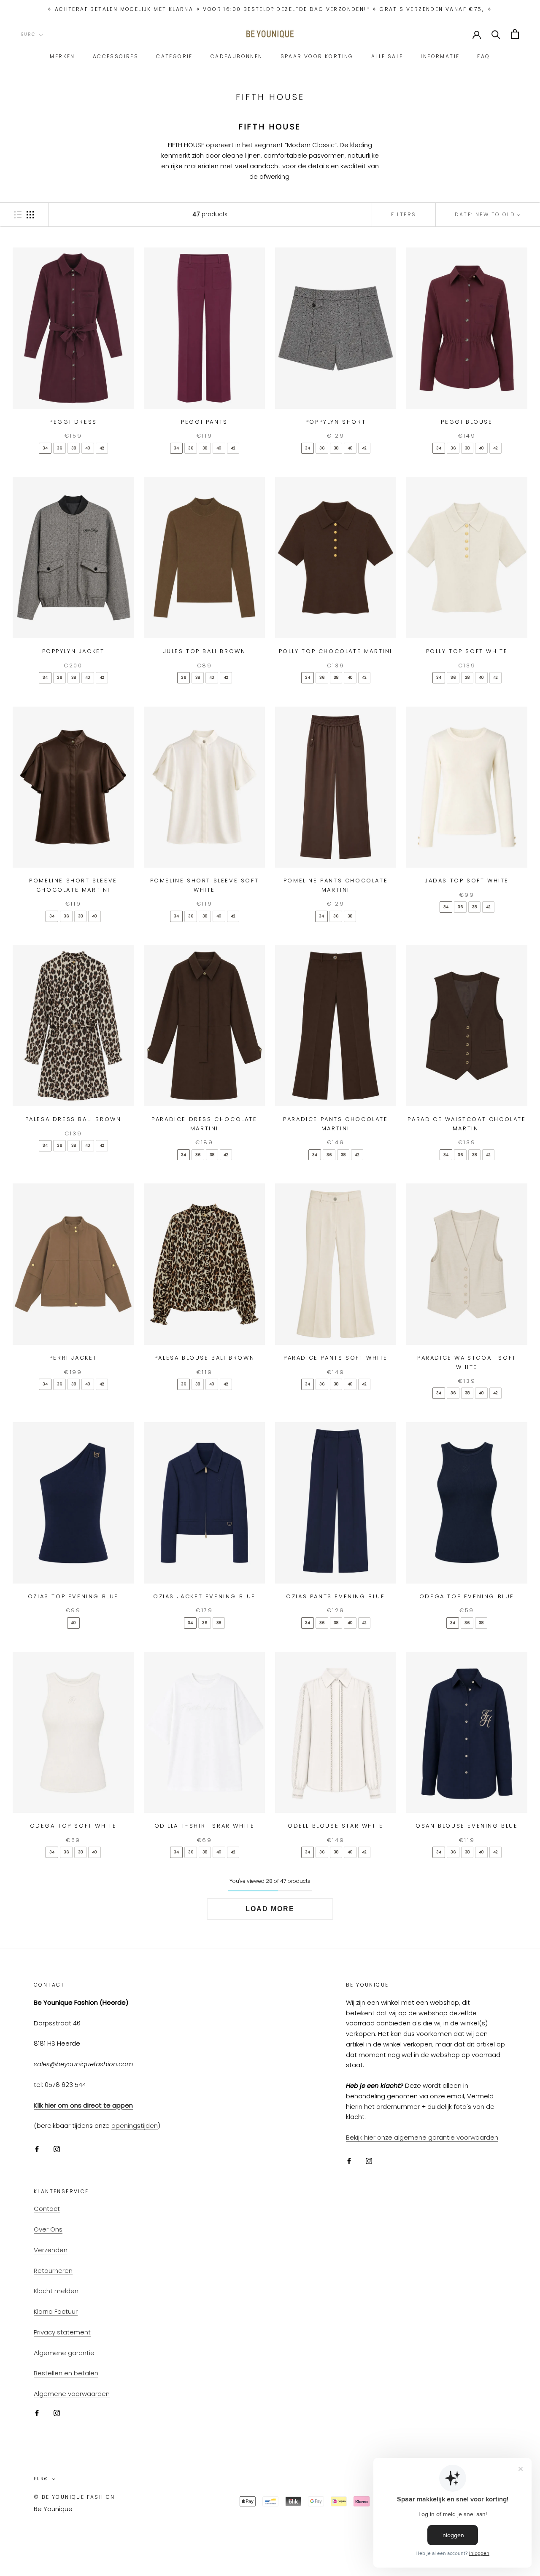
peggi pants (204, 422)
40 (88, 448)
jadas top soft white (467, 881)
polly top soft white (467, 651)
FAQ (483, 56)
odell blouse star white (336, 1826)
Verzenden (51, 2250)
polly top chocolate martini (336, 651)
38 (74, 448)
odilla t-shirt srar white (205, 1826)
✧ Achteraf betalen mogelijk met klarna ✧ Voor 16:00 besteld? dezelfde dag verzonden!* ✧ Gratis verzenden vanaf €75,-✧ (270, 9)
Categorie (174, 56)
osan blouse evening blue (467, 1826)
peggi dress (73, 422)
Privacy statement (62, 2332)
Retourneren (53, 2271)
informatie (440, 56)
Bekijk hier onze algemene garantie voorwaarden (422, 2137)
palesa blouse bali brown (204, 1358)
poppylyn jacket (73, 651)
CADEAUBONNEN (237, 56)
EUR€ (28, 34)
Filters (404, 214)
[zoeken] (496, 34)
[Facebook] (37, 2149)
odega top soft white (73, 1826)
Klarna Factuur (56, 2311)
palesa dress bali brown (73, 1119)
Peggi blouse (467, 422)
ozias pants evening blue (335, 1596)
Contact (47, 2209)
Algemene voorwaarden (72, 2394)
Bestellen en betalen (66, 2373)
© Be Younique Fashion (74, 2497)
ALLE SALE (387, 56)
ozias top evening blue (73, 1596)
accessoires (116, 56)
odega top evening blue (467, 1596)
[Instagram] (57, 2149)
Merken (62, 56)
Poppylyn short (336, 422)
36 (59, 448)
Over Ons (48, 2229)
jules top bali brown (205, 651)
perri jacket (73, 1358)
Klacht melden (56, 2291)
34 (45, 448)
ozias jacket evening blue (204, 1596)
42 (102, 448)
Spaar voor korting (317, 56)
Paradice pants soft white (336, 1358)
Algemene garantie (64, 2353)
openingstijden (135, 2126)
